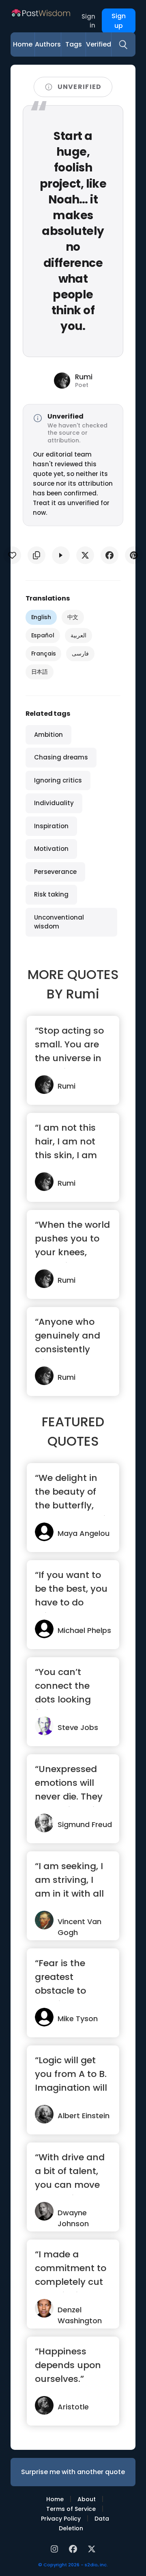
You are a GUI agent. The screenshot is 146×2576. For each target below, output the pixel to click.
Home (23, 44)
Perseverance (55, 872)
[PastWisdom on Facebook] (74, 2548)
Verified (99, 44)
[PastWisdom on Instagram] (56, 2548)
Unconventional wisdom (59, 922)
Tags (74, 44)
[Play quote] (61, 555)
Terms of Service (71, 2509)
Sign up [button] (119, 21)
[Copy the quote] (36, 555)
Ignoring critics (58, 780)
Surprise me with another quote (73, 2472)
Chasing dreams (61, 757)
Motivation (51, 849)
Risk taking (51, 894)
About (87, 2499)
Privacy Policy (61, 2519)
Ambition (48, 735)
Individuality (54, 803)
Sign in (88, 21)
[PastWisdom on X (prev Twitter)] (92, 2548)
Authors (48, 44)
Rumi (83, 994)
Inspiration (51, 826)
